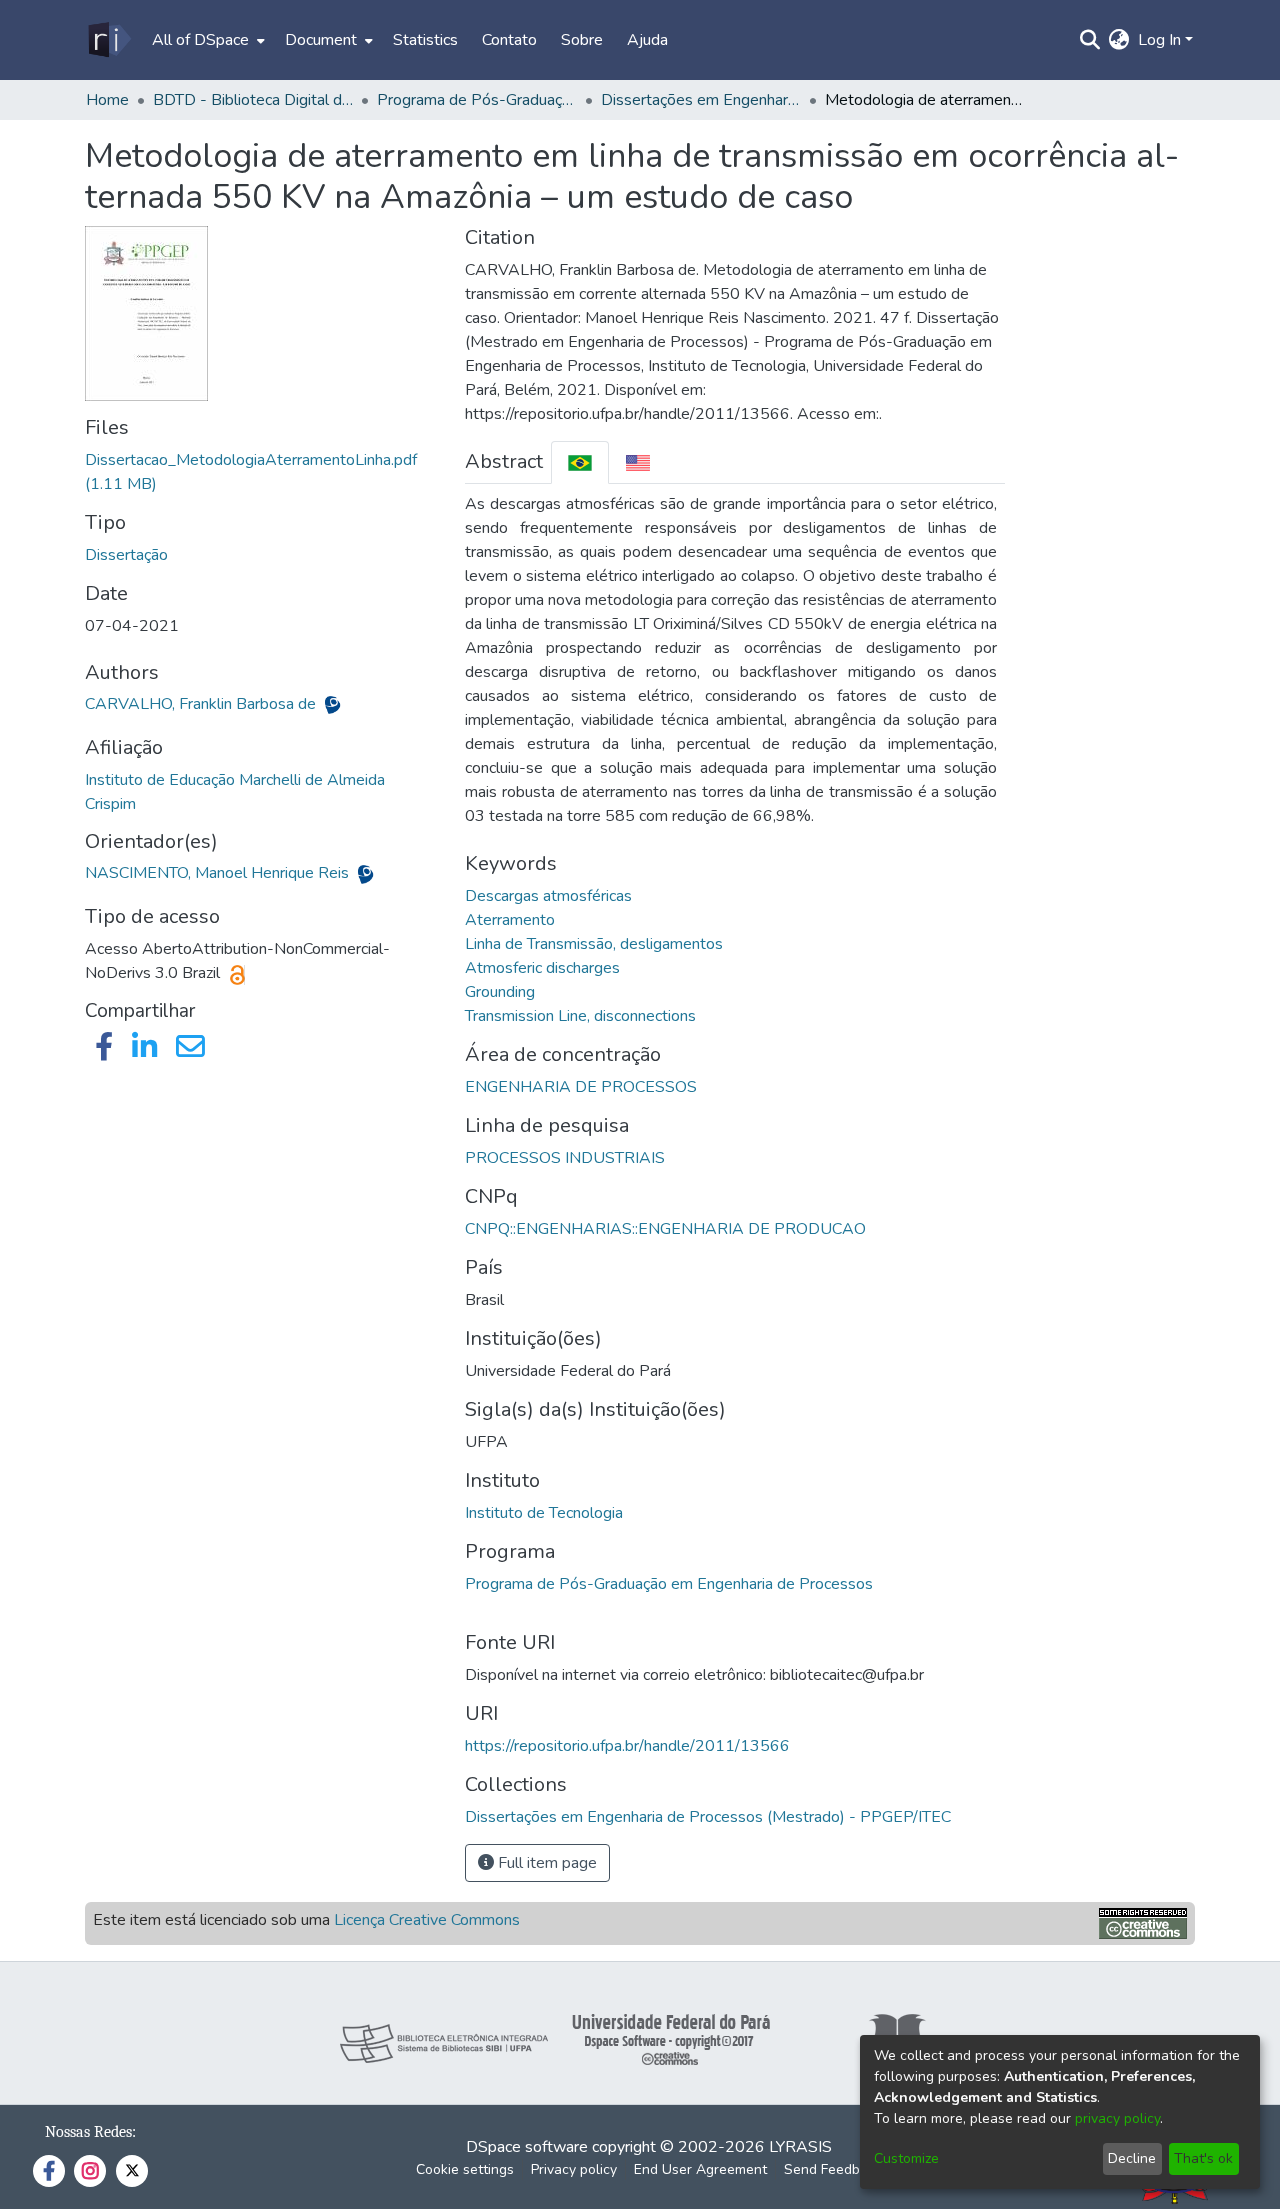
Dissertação (126, 555)
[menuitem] (206, 40)
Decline (1132, 2158)
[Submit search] (1090, 40)
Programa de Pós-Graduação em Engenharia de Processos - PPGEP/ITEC (477, 100)
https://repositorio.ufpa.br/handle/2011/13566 (627, 1746)
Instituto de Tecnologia (544, 1513)
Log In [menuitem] (1159, 40)
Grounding (500, 992)
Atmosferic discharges (542, 968)
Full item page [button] (545, 1863)
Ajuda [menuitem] (647, 40)
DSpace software (527, 2147)
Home (107, 100)
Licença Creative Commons (427, 1920)
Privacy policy (574, 2169)
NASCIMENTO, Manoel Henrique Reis (219, 873)
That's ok (1203, 2158)
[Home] (108, 40)
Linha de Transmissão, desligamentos (594, 944)
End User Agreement (700, 2169)
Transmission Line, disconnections (580, 1016)
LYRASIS (800, 2147)
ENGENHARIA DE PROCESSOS (581, 1087)
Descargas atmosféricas (548, 896)
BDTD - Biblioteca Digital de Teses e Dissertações (253, 100)
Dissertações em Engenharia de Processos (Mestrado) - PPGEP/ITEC (701, 100)
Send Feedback (833, 2169)
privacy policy (1117, 2118)
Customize (906, 2158)
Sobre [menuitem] (582, 40)
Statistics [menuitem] (425, 40)
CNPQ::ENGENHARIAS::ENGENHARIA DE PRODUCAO (665, 1229)
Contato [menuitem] (509, 40)
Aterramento (510, 920)
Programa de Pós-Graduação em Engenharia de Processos (669, 1584)
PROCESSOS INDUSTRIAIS (565, 1158)
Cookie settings (465, 2169)
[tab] (580, 462)
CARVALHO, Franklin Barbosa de (202, 704)
